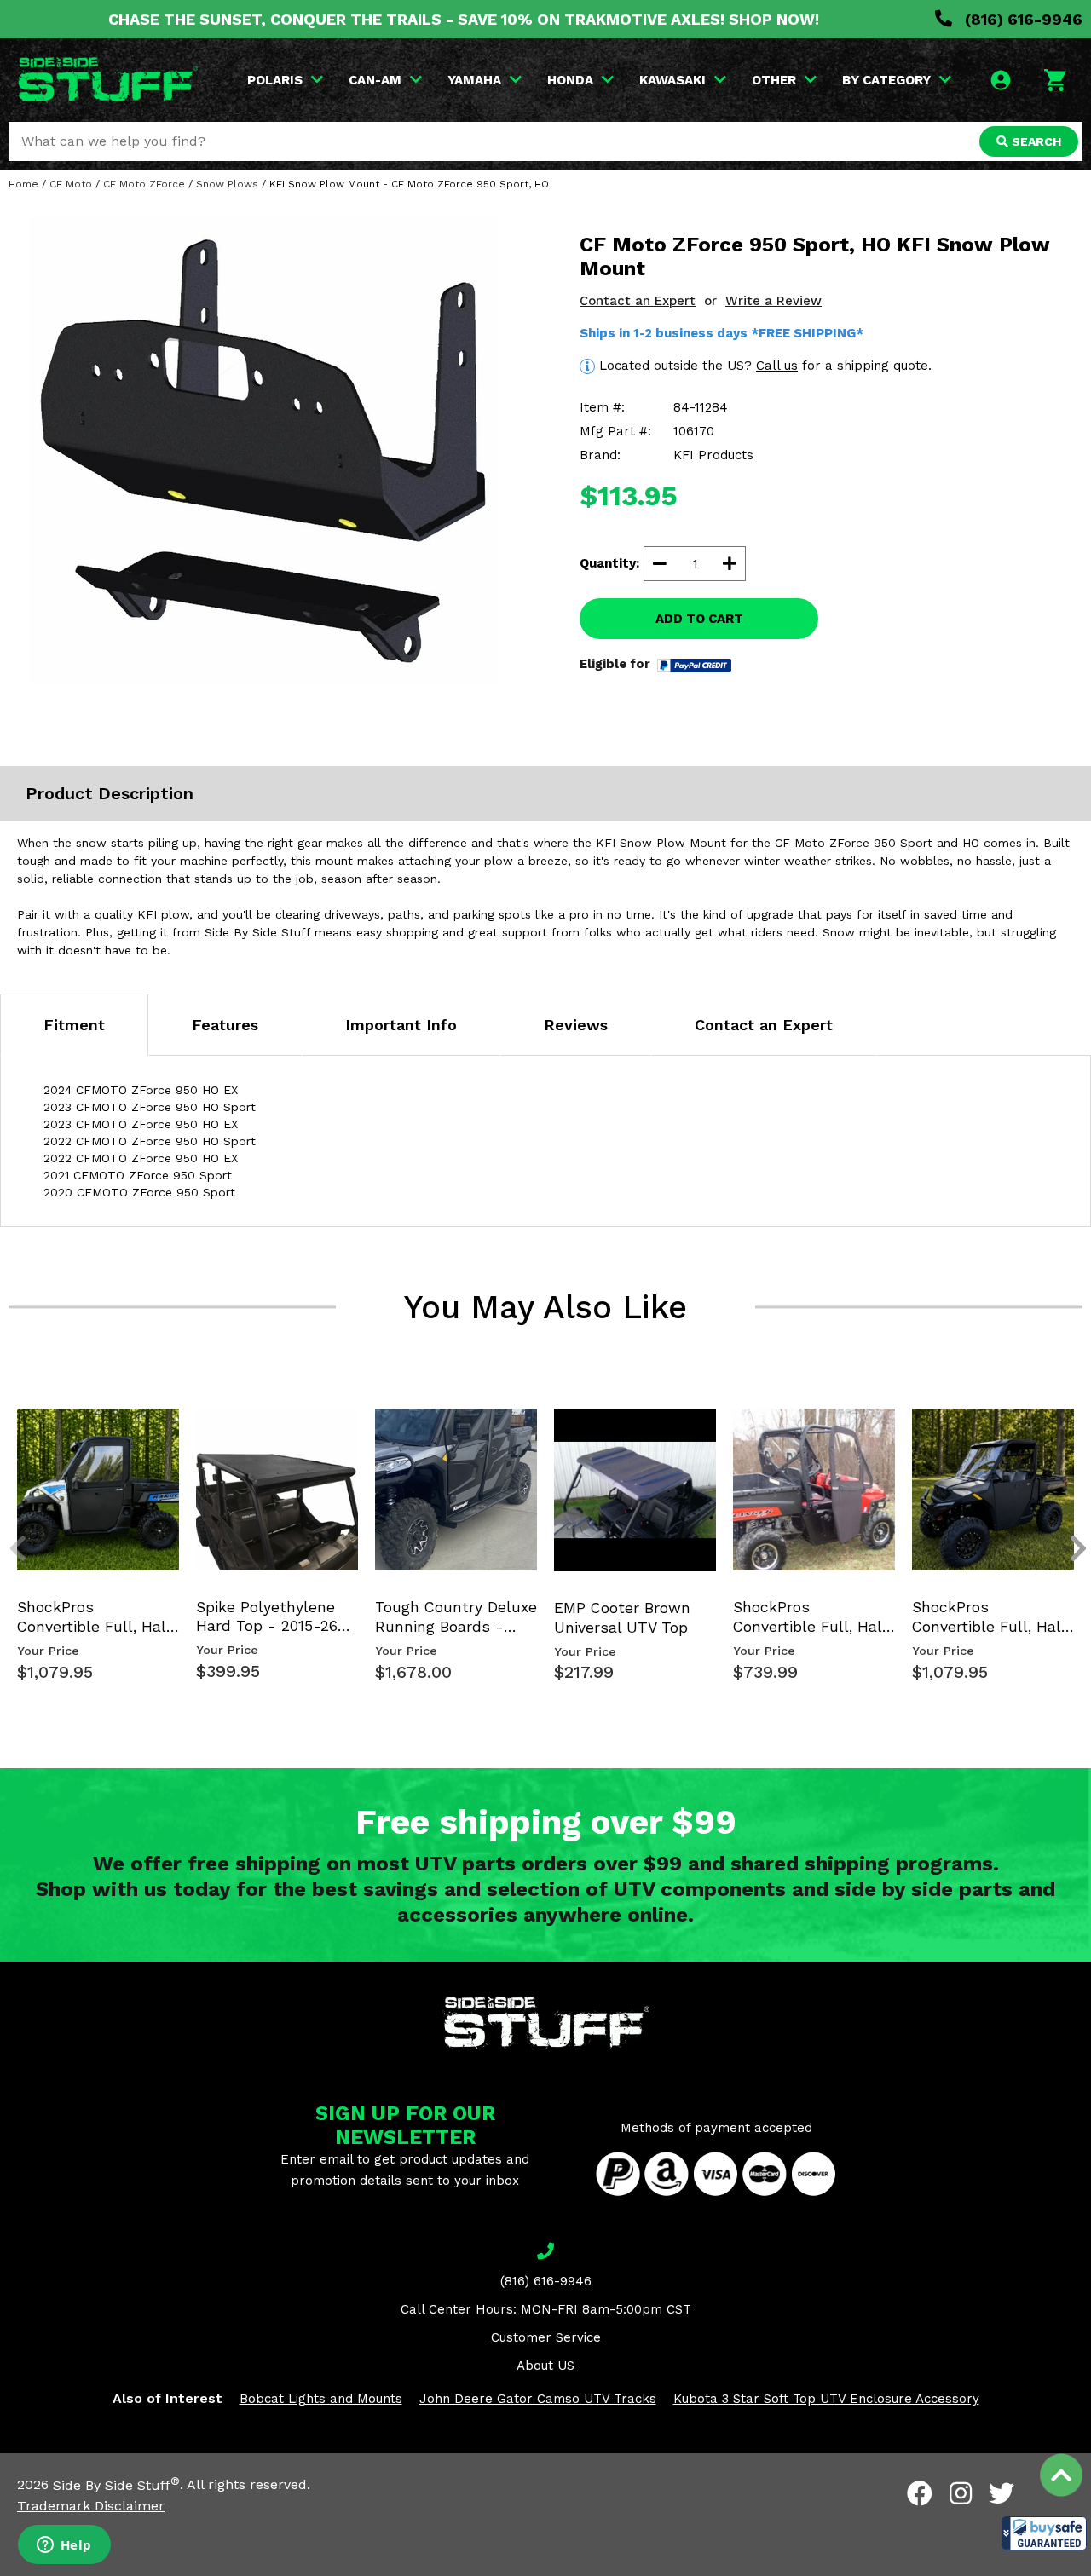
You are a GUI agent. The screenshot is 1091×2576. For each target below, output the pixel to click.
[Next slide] (1069, 1426)
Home (23, 184)
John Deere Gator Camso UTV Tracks (538, 2399)
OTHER (774, 80)
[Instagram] (961, 2493)
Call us (777, 366)
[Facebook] (920, 2493)
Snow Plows (227, 184)
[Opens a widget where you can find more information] (64, 2546)
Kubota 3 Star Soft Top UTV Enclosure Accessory (826, 2399)
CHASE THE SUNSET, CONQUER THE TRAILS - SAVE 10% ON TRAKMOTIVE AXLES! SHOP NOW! (464, 19)
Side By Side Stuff (116, 2485)
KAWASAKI (672, 80)
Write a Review (774, 301)
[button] (1044, 2533)
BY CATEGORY (886, 80)
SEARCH (1035, 141)
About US (545, 2366)
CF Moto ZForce (144, 184)
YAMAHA (474, 80)
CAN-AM (375, 80)
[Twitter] (1002, 2493)
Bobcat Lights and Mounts (321, 2399)
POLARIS (275, 80)
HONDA (570, 80)
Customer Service (546, 2337)
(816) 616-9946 (1022, 19)
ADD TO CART (699, 619)
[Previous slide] (9, 1426)
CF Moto (71, 184)
